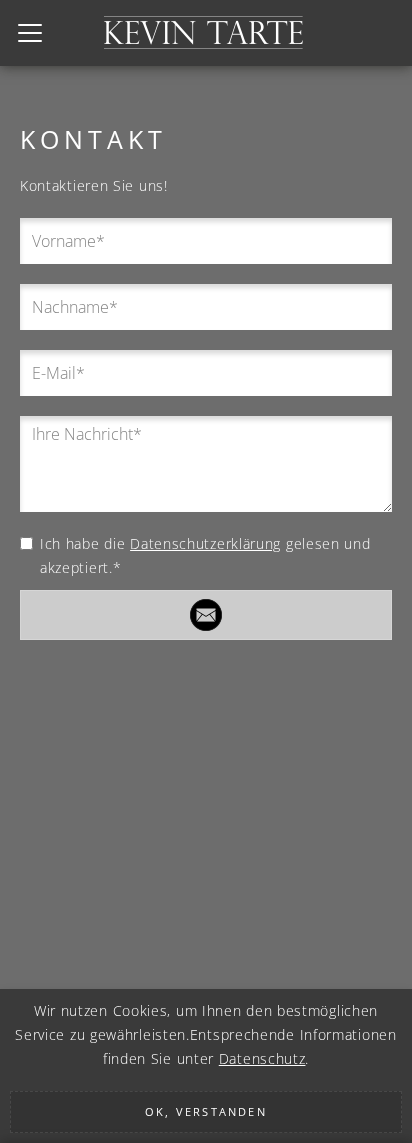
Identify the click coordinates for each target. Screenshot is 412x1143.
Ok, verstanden (206, 1111)
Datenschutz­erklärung (205, 543)
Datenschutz (262, 1058)
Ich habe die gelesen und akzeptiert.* (205, 555)
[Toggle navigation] (30, 33)
